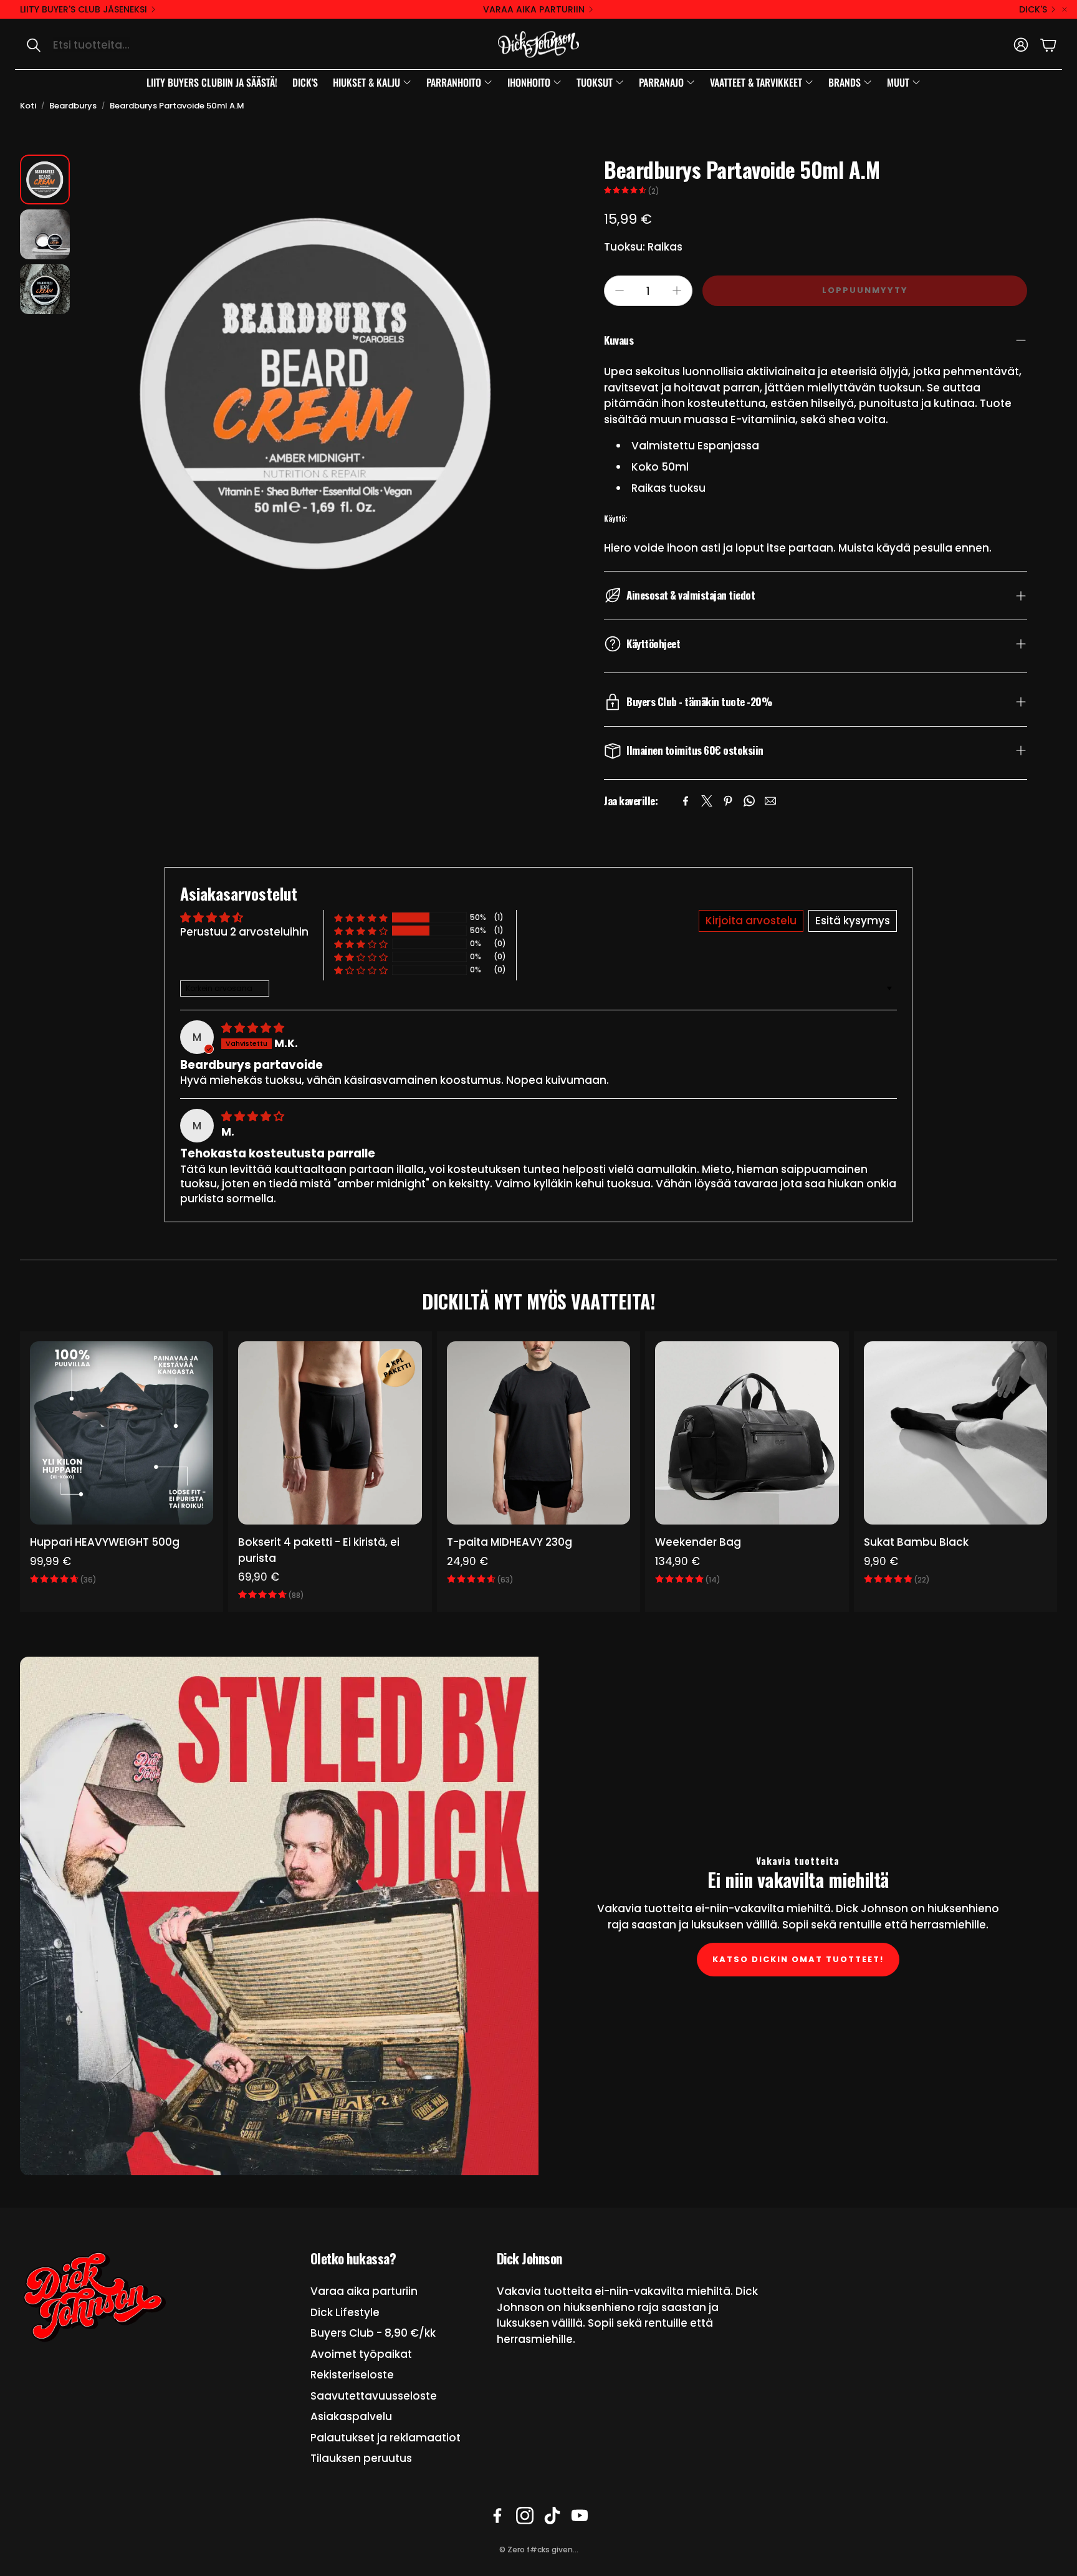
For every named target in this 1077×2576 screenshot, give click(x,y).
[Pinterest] (728, 801)
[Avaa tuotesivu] (122, 1433)
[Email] (770, 801)
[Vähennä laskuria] (620, 290)
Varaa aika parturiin (534, 9)
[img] (253, 1028)
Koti (28, 106)
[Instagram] (525, 2516)
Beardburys (73, 106)
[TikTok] (552, 2516)
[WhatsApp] (749, 801)
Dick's (1033, 9)
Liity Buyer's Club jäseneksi (84, 9)
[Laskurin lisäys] (677, 290)
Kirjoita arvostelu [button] (751, 921)
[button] (147, 45)
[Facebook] (686, 801)
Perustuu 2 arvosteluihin (244, 932)
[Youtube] (580, 2516)
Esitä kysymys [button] (853, 921)
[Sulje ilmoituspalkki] (1065, 9)
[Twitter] (707, 801)
